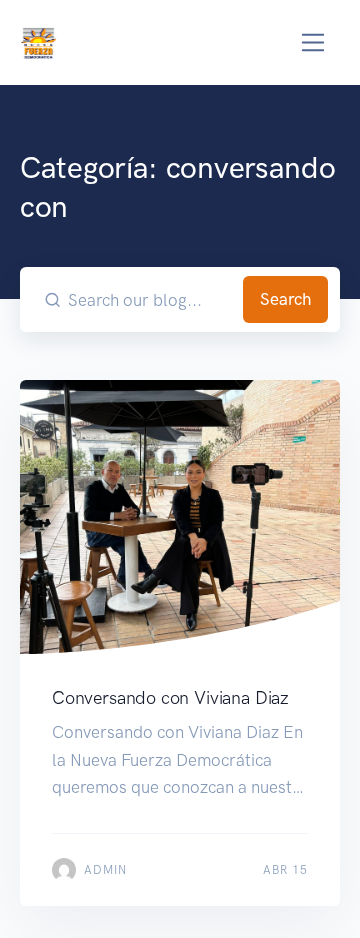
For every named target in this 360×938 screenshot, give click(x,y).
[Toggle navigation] (313, 42)
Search (285, 299)
